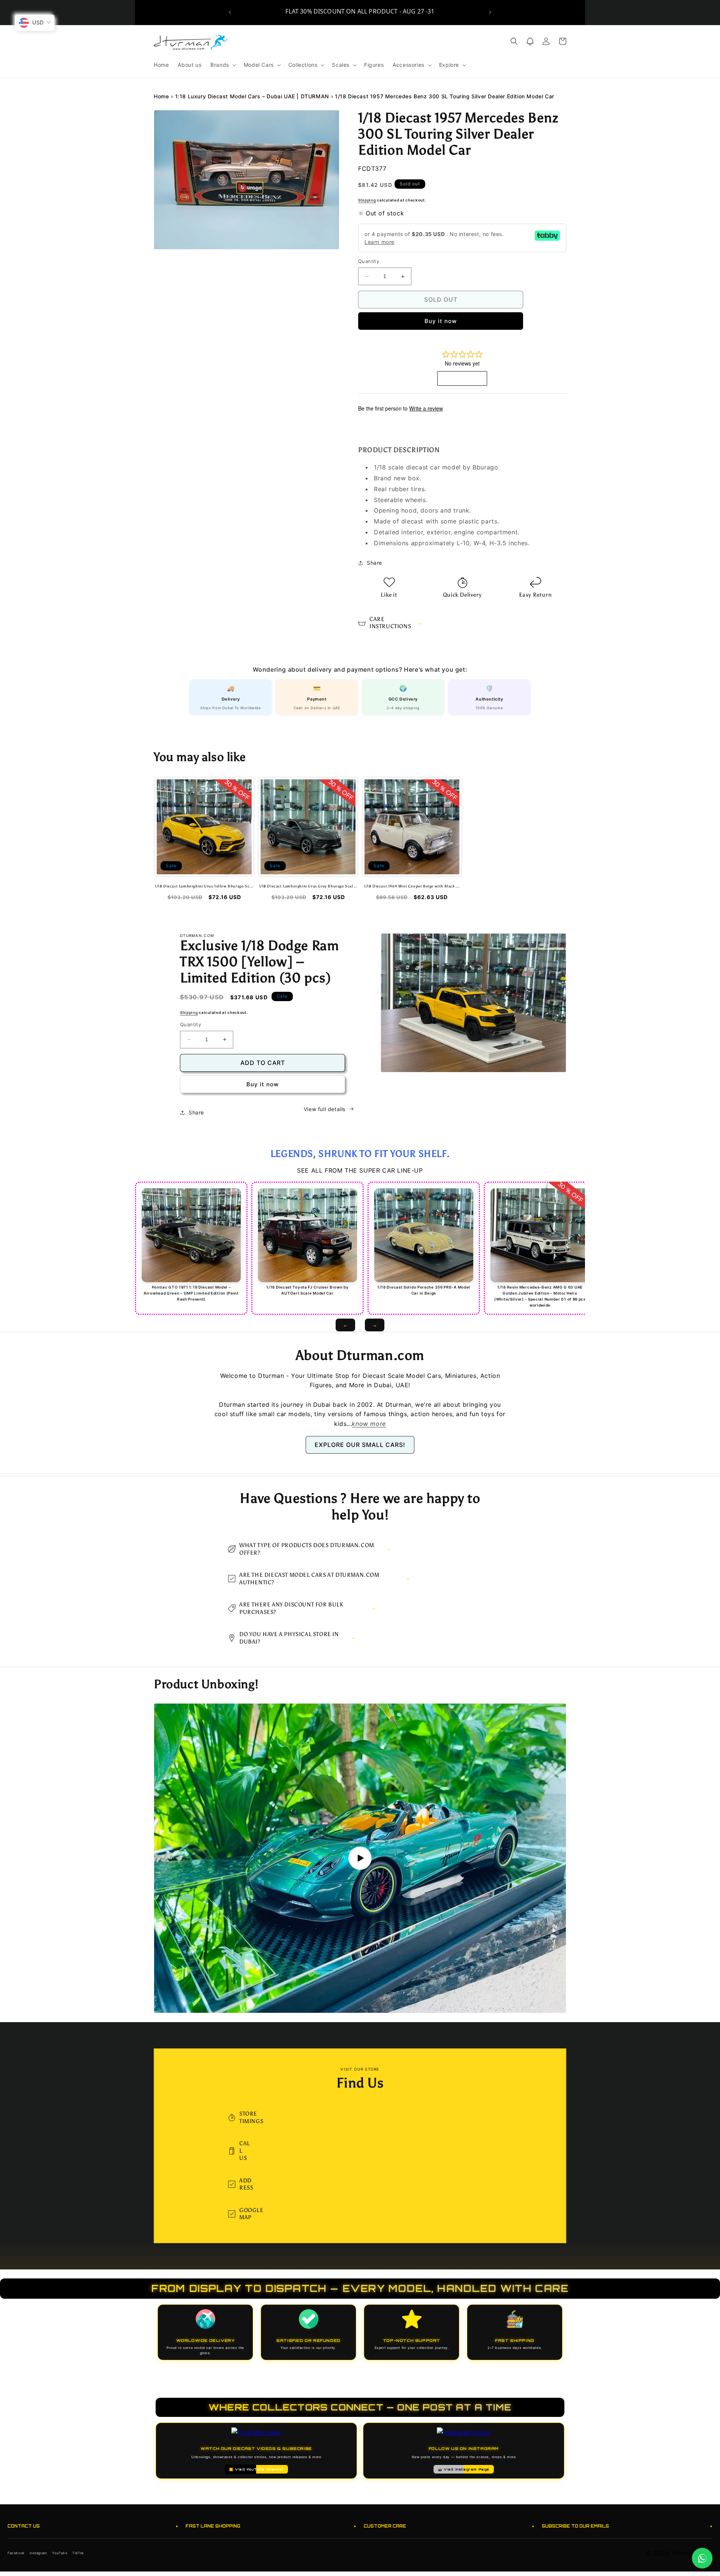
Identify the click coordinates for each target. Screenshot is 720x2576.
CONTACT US (93, 2526)
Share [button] (374, 563)
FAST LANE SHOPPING (271, 2526)
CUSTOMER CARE (449, 2526)
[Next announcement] (490, 12)
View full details (325, 1109)
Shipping (367, 200)
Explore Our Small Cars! (360, 1445)
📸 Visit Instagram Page (464, 2469)
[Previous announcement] (230, 12)
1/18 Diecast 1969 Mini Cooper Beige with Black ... (412, 887)
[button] (223, 65)
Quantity (369, 262)
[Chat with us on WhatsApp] (702, 2558)
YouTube (60, 2553)
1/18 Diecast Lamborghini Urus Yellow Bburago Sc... (204, 887)
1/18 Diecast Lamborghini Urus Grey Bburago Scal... (308, 887)
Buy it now (441, 321)
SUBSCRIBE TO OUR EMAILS (627, 2526)
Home (161, 96)
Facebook (16, 2553)
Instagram (38, 2553)
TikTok (78, 2553)
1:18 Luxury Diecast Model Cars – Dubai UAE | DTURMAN (252, 96)
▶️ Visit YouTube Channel (256, 2469)
